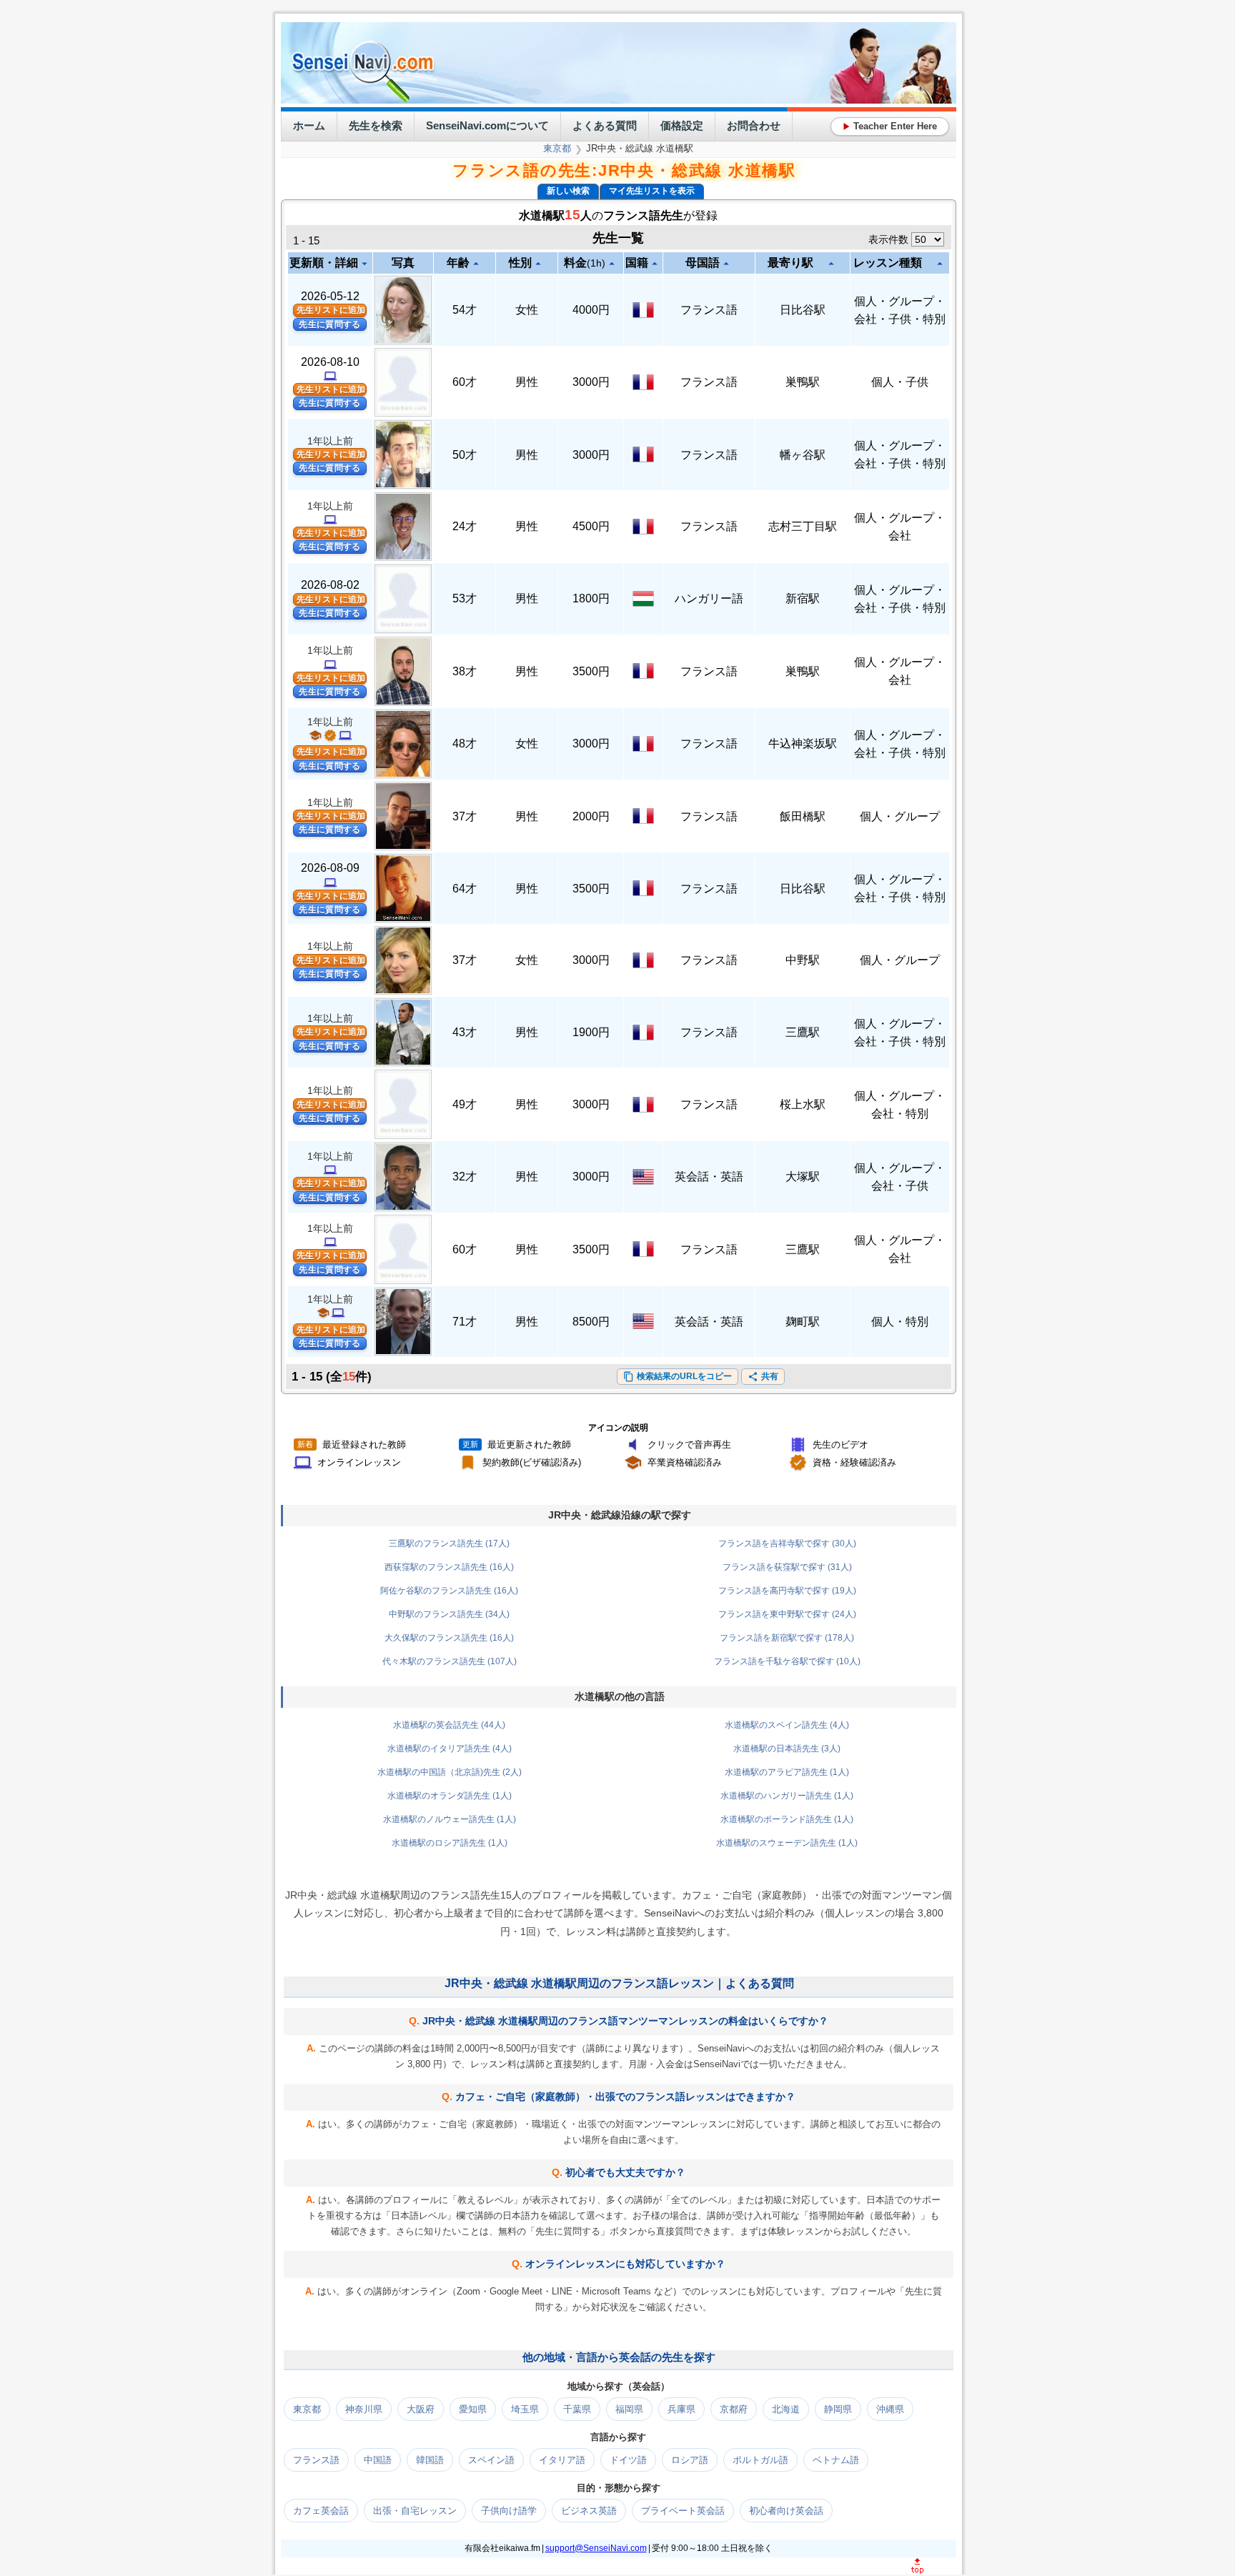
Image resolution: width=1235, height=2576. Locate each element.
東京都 (557, 148)
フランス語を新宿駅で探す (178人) (787, 1638)
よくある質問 (605, 125)
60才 (465, 382)
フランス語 (709, 310)
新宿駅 (803, 598)
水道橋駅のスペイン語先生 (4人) (787, 1725)
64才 (465, 889)
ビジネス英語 (589, 2511)
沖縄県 (890, 2409)
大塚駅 (803, 1177)
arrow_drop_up (476, 264)
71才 (465, 1322)
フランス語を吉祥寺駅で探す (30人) (787, 1543)
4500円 (591, 526)
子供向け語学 (509, 2511)
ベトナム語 (836, 2460)
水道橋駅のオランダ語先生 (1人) (450, 1796)
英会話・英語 (709, 1177)
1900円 (591, 1032)
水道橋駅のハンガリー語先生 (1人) (787, 1796)
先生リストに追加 (331, 310)
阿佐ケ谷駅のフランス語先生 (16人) (449, 1591)
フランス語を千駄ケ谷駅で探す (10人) (787, 1661)
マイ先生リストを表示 (652, 191)
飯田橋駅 (803, 816)
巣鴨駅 (803, 382)
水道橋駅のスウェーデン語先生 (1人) (787, 1843)
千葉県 (577, 2409)
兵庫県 (681, 2409)
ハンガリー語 (709, 598)
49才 (465, 1104)
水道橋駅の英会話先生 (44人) (449, 1725)
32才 (465, 1177)
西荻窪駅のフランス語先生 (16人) (449, 1567)
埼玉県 (525, 2409)
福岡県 (629, 2409)
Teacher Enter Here (890, 126)
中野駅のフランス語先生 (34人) (449, 1614)
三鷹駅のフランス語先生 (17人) (449, 1543)
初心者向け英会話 (786, 2511)
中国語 (378, 2460)
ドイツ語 (628, 2460)
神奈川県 (364, 2409)
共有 (763, 1377)
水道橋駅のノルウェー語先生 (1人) (450, 1819)
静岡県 (838, 2409)
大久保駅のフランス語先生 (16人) (449, 1638)
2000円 (591, 816)
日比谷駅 (803, 310)
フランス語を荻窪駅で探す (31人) (787, 1567)
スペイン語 (491, 2460)
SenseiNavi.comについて (487, 125)
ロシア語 (690, 2460)
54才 (465, 310)
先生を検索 (376, 125)
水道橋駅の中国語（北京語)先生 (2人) (450, 1772)
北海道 (786, 2409)
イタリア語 (562, 2460)
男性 (527, 382)
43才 (465, 1032)
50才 (465, 455)
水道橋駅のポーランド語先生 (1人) (787, 1819)
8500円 (591, 1322)
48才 (465, 744)
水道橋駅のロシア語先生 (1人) (450, 1843)
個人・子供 (900, 382)
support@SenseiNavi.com (596, 2548)
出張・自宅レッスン (415, 2511)
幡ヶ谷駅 (803, 455)
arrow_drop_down (364, 264)
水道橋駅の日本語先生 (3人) (787, 1749)
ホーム (309, 125)
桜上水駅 (803, 1104)
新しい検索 (568, 191)
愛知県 (473, 2409)
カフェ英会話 (321, 2511)
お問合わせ (754, 125)
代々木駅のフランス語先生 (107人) (450, 1661)
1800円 (591, 598)
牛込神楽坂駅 (803, 744)
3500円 (591, 671)
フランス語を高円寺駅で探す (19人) (787, 1591)
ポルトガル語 (760, 2460)
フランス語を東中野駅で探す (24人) (787, 1614)
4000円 (591, 310)
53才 (465, 598)
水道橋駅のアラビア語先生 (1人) (787, 1772)
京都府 (734, 2409)
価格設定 (682, 125)
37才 (465, 816)
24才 (465, 526)
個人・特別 (900, 1322)
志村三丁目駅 (803, 526)
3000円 (591, 382)
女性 (527, 310)
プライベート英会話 (683, 2511)
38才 (465, 671)
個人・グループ (900, 816)
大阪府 (421, 2409)
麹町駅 (803, 1322)
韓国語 (430, 2460)
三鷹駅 (803, 1032)
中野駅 (803, 960)
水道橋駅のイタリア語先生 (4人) (450, 1749)
